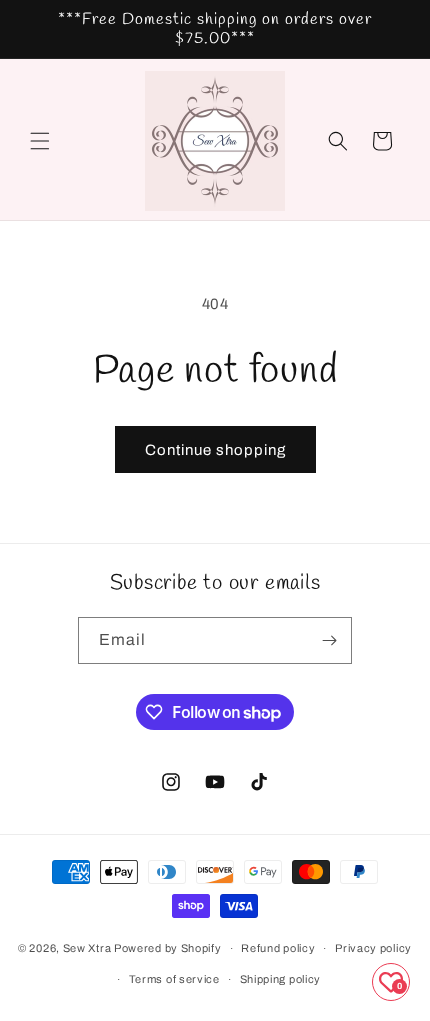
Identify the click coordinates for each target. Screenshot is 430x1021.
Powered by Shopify (168, 948)
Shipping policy (281, 979)
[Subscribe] (329, 640)
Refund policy (278, 948)
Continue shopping (215, 450)
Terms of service (174, 979)
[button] (40, 141)
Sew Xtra (87, 948)
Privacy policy (373, 948)
